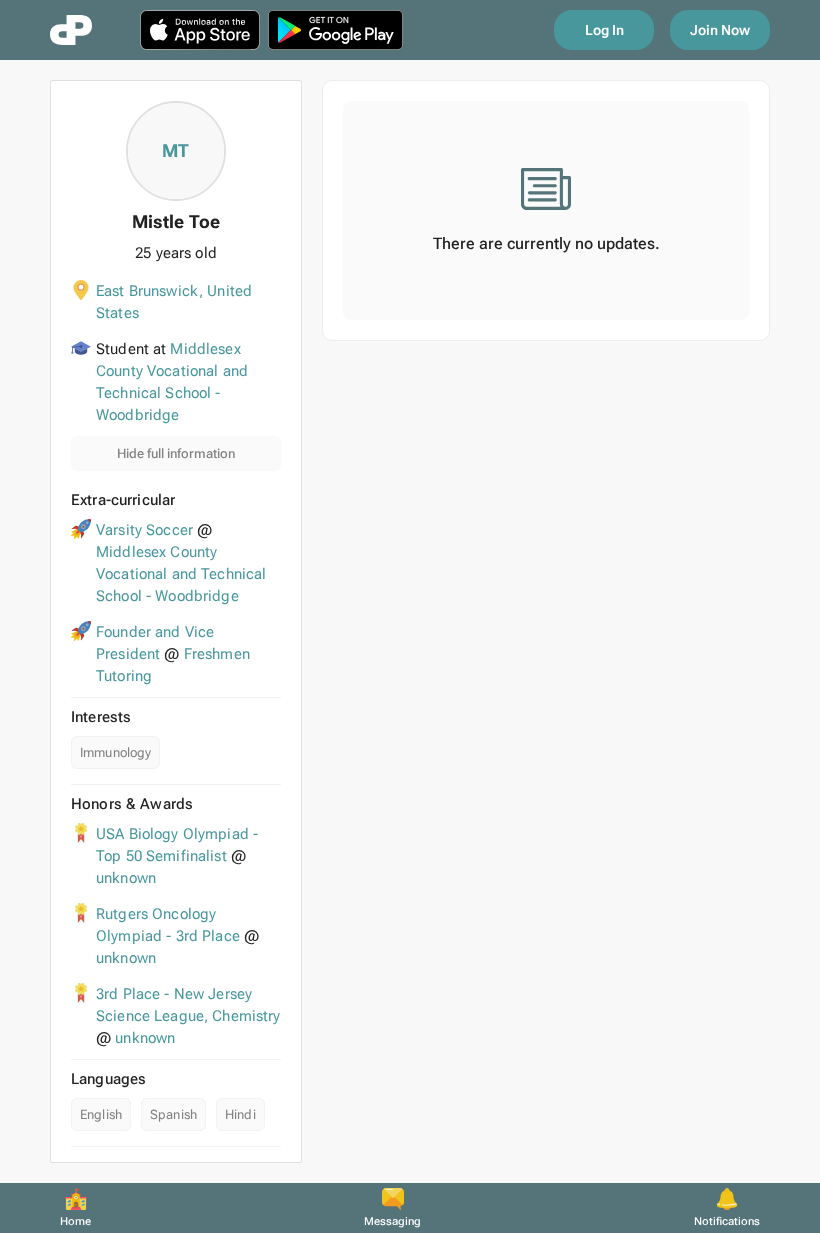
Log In (604, 30)
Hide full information (176, 453)
